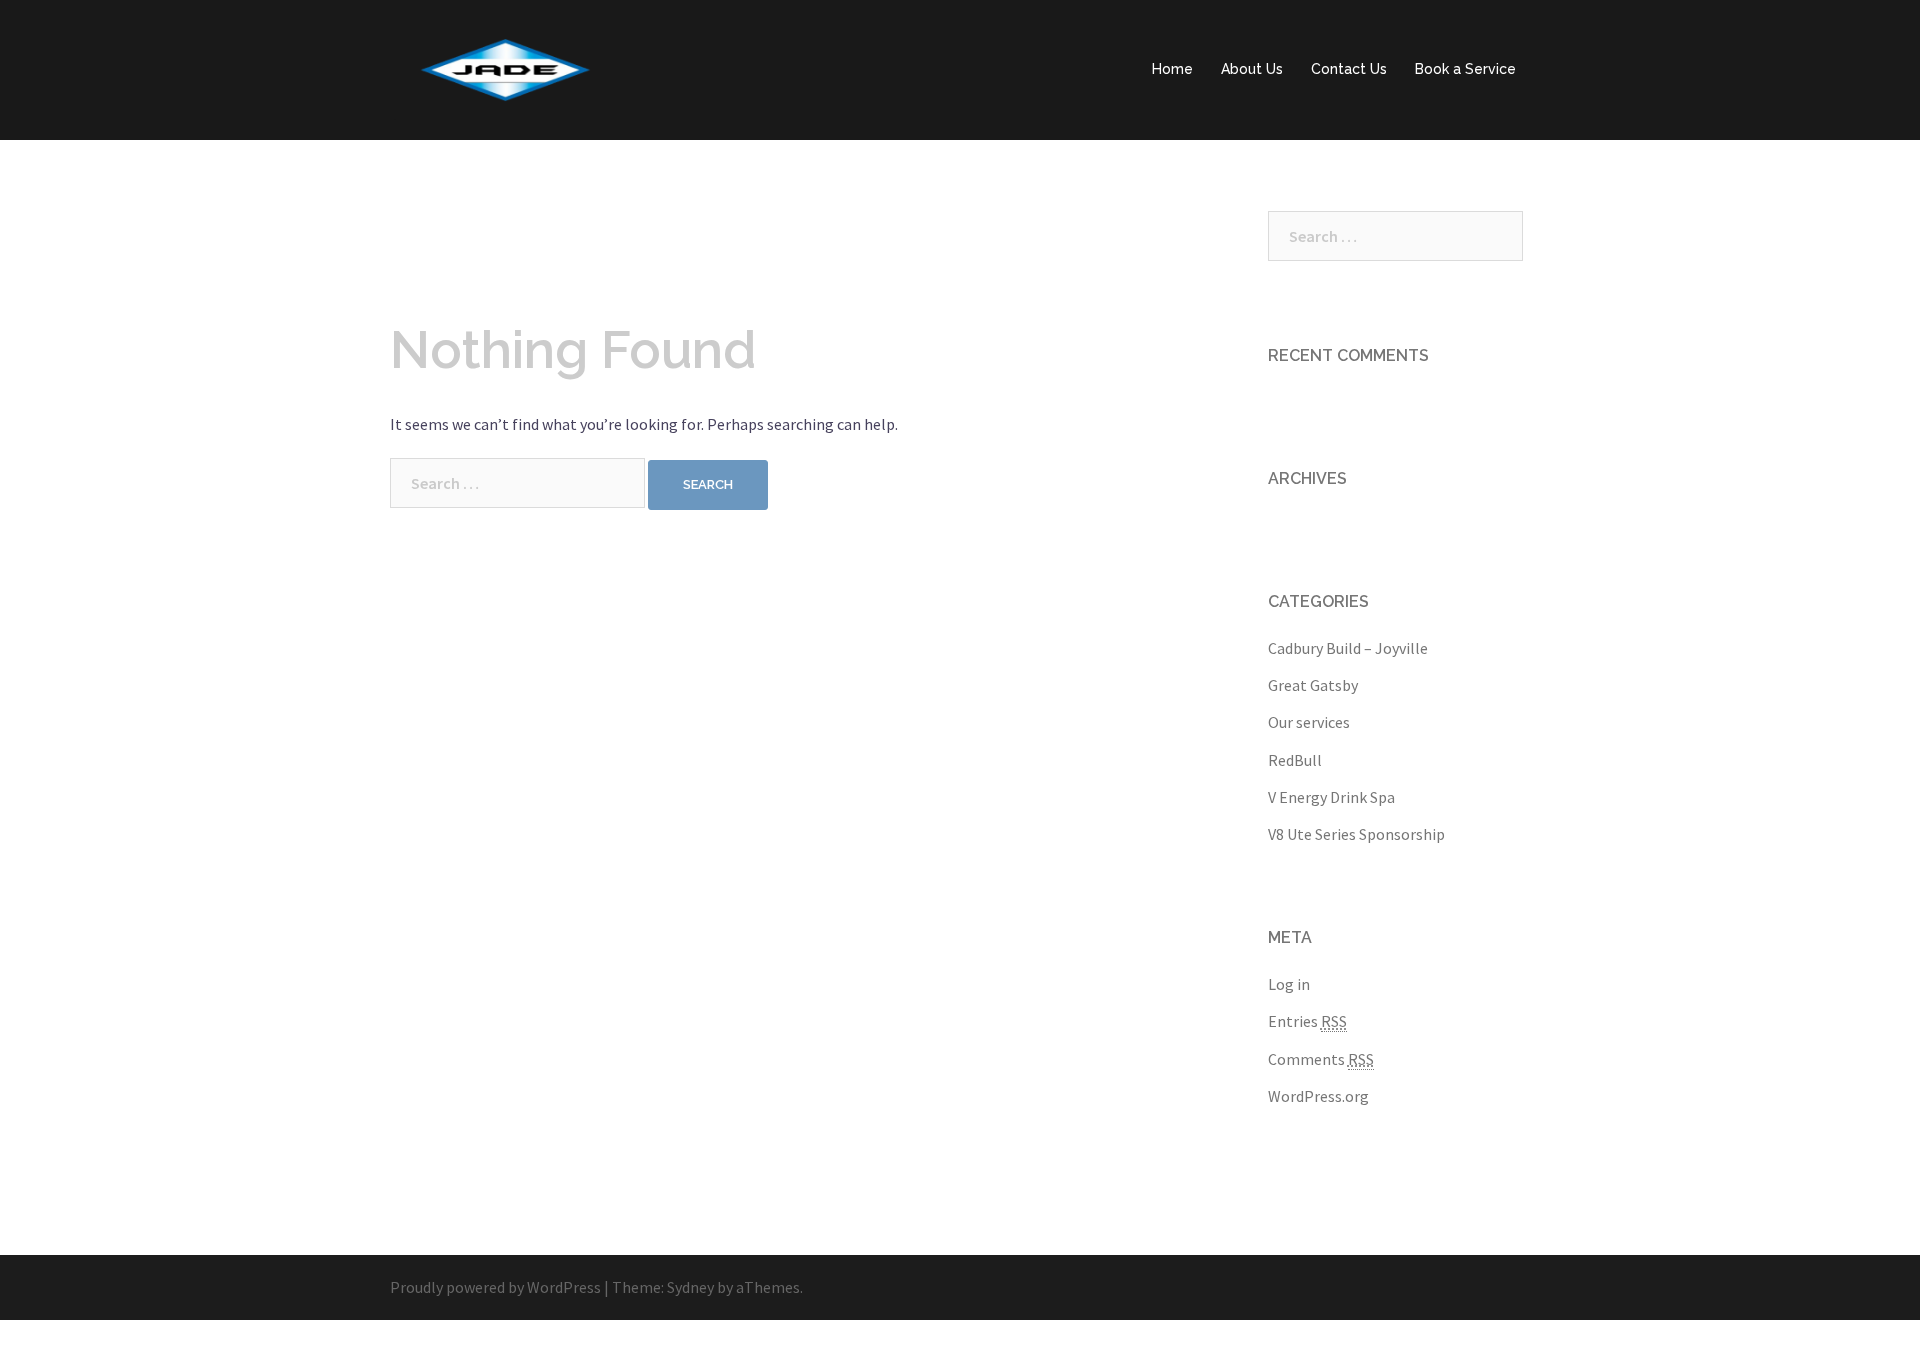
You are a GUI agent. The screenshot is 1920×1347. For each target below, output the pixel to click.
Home (1172, 69)
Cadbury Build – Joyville (1348, 648)
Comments (1321, 1059)
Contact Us (1349, 69)
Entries (1307, 1021)
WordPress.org (1318, 1096)
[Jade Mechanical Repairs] (505, 68)
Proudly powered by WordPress (495, 1287)
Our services (1309, 722)
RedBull (1295, 760)
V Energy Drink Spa (1331, 797)
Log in (1289, 984)
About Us (1252, 69)
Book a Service (1465, 69)
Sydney (690, 1287)
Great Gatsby (1313, 685)
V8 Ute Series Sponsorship (1356, 834)
